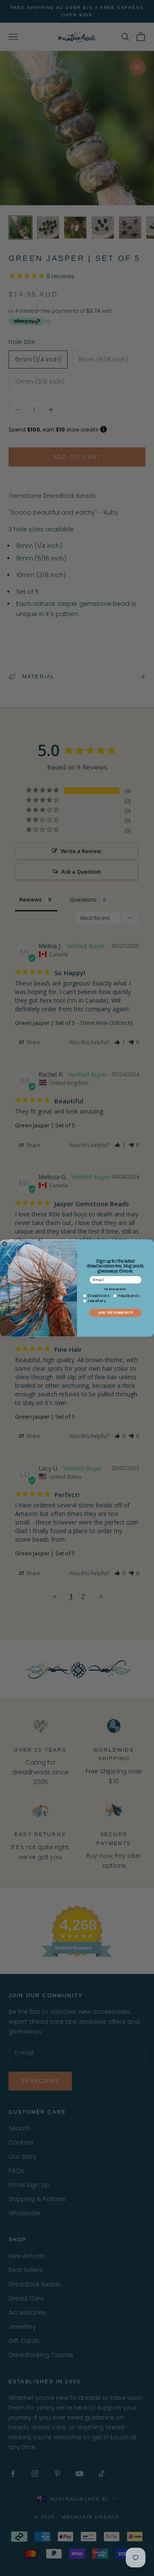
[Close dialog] (4, 1244)
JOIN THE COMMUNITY (115, 1313)
